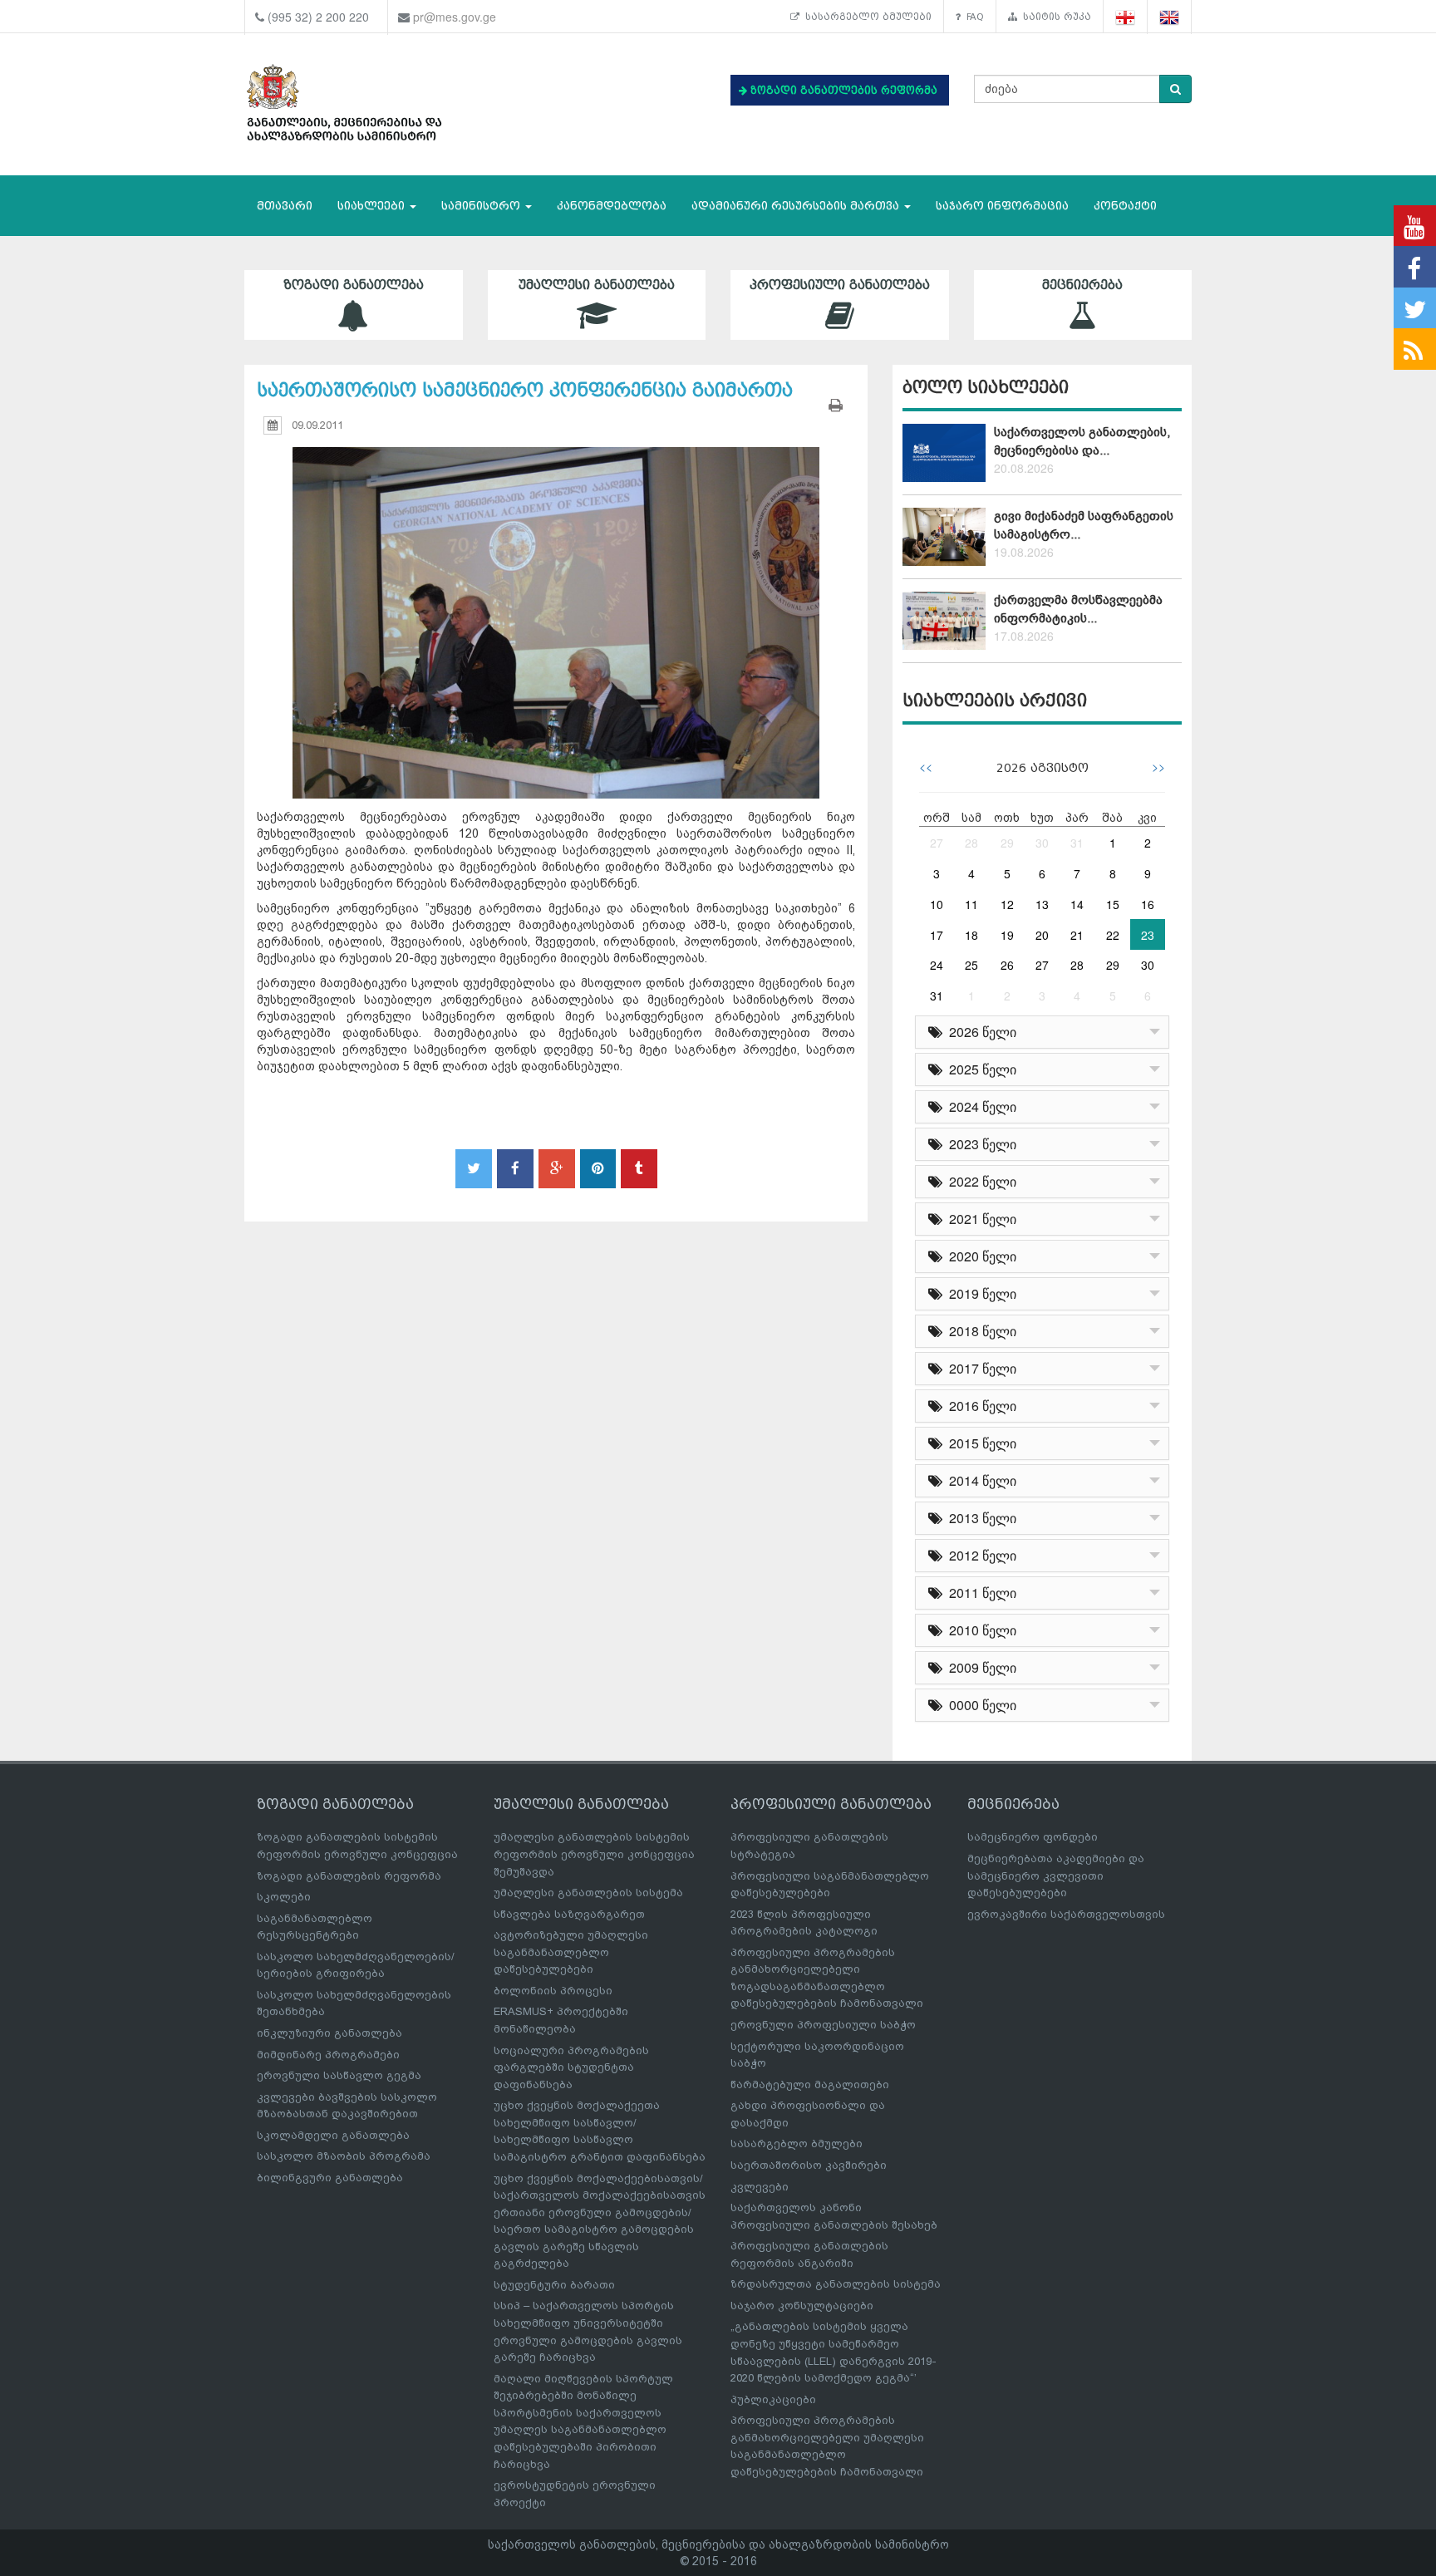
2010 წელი (979, 1630)
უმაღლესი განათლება (597, 285)
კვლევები (760, 2187)
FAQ (972, 17)
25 (971, 965)
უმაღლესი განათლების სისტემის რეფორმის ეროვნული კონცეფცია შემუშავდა (594, 1854)
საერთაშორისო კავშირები (809, 2165)
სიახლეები (373, 206)
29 (1007, 843)
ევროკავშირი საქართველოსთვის (1066, 1914)
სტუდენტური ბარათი (554, 2285)
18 (971, 935)
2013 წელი (979, 1518)
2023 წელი (979, 1144)
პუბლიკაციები (773, 2399)
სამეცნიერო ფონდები (1033, 1837)
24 (937, 965)
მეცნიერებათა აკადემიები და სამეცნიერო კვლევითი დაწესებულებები (1056, 1875)
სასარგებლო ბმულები (866, 17)
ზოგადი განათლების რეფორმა (349, 1876)
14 (1077, 904)
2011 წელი (979, 1593)
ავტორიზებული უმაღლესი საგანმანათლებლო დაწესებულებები (571, 1952)
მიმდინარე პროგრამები (328, 2055)
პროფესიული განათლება (840, 285)
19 (1007, 935)
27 (937, 843)
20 (1042, 935)
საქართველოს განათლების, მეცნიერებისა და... (1082, 441)
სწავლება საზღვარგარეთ (569, 1914)
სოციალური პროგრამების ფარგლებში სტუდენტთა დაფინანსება (571, 2067)
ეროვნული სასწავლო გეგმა (339, 2075)
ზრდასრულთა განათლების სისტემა (836, 2284)
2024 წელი (979, 1106)
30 (1042, 843)
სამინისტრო (482, 206)
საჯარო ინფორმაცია (1002, 206)
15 (1113, 904)
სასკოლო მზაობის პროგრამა (344, 2156)
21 (1077, 935)
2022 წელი (979, 1181)
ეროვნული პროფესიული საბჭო (823, 2025)
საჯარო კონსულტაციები (802, 2306)
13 (1042, 904)
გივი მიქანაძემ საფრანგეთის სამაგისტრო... (1084, 525)
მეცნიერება (1082, 285)
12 (1007, 904)
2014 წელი (979, 1480)
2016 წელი (979, 1406)
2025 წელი (979, 1069)
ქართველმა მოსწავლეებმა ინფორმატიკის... (1078, 609)
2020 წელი (979, 1256)
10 (937, 904)
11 (971, 904)
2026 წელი (979, 1032)
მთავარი (285, 206)
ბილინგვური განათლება (330, 2178)
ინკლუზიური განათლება (329, 2033)
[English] (1170, 17)
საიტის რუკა (1054, 17)
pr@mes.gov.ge (455, 17)
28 (971, 843)
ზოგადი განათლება (354, 285)
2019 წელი (979, 1293)
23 (1148, 935)
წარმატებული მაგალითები (810, 2084)
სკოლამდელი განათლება (333, 2135)
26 (1007, 965)
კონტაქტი (1125, 206)
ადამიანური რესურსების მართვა (797, 206)
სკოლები (284, 1897)
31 (1077, 843)
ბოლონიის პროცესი (553, 1991)
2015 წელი (979, 1443)
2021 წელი (979, 1219)
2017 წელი (979, 1368)
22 (1113, 935)
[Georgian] (1126, 17)
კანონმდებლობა (612, 206)
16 (1148, 904)
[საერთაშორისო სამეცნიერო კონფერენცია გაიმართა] (556, 607)
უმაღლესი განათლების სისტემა (588, 1893)
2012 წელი (979, 1555)
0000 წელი (979, 1705)
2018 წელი (979, 1331)
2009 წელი (979, 1667)
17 (937, 935)
